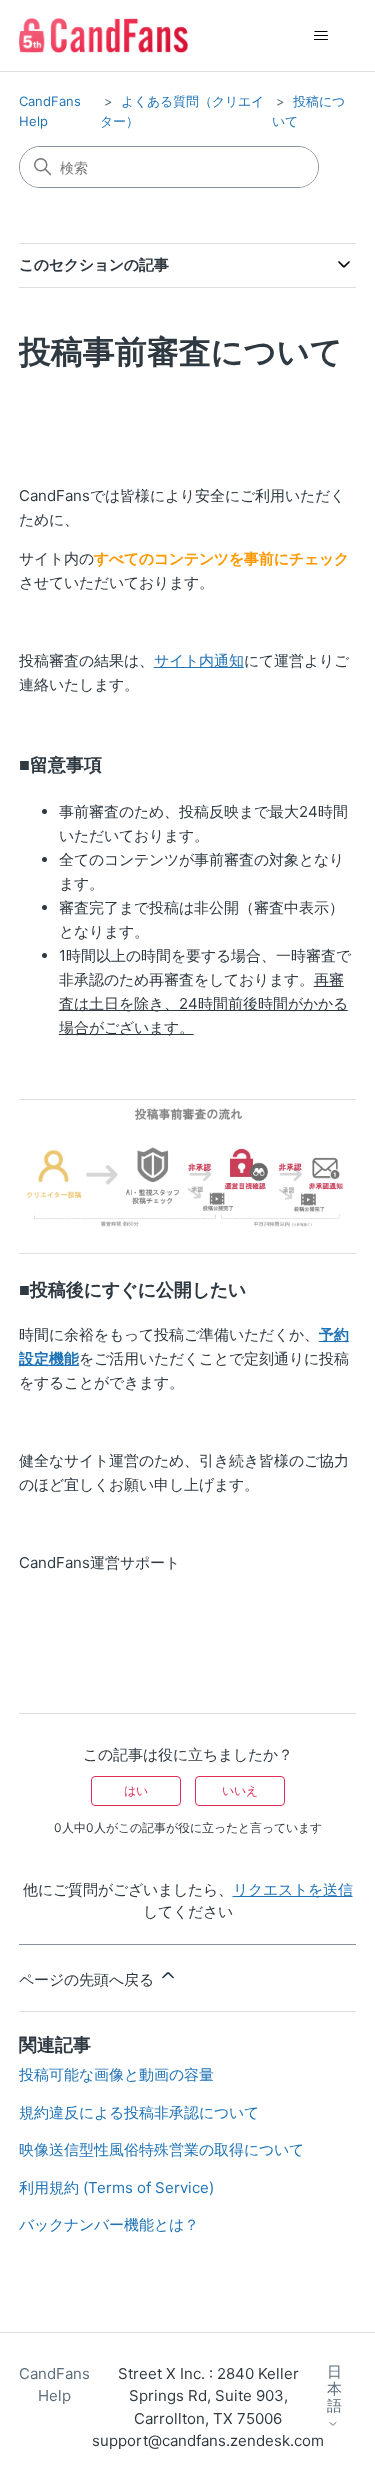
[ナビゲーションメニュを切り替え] (320, 36)
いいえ (240, 1790)
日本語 (334, 2389)
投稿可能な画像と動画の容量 (116, 2074)
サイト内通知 (199, 660)
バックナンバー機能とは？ (109, 2224)
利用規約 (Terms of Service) (116, 2187)
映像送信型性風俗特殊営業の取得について (161, 2149)
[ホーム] (103, 35)
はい (136, 1790)
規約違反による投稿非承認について (139, 2112)
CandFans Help (54, 2385)
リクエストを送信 (293, 1889)
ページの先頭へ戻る (88, 1979)
